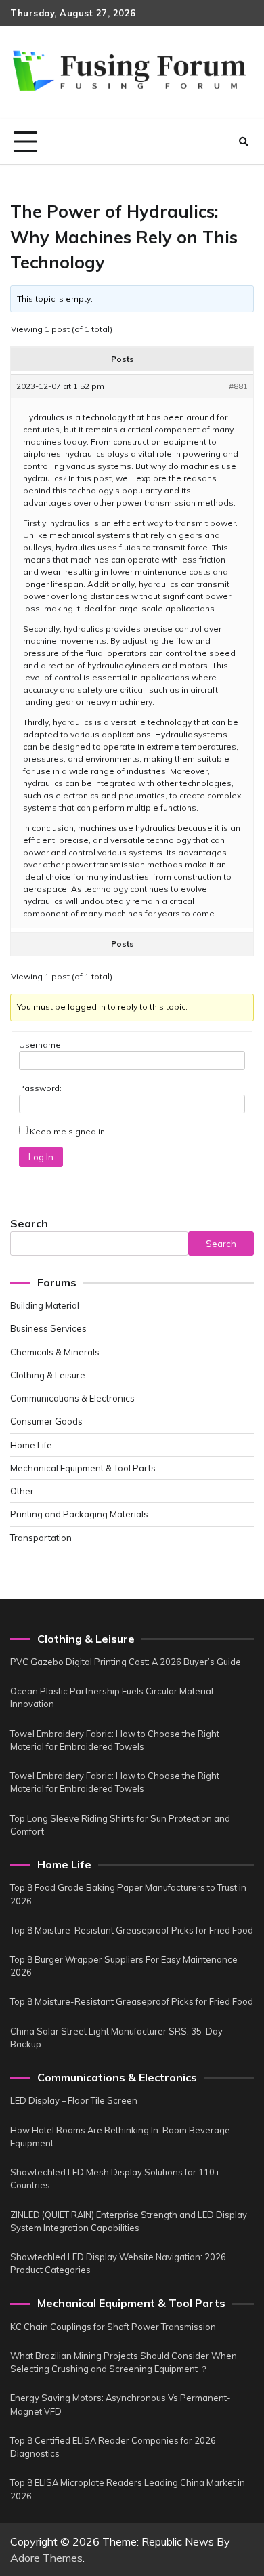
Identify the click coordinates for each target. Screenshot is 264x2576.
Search (29, 1223)
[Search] (244, 142)
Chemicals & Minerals (55, 1352)
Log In (41, 1157)
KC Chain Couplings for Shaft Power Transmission (113, 2327)
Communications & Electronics (72, 1398)
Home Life (31, 1445)
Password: (40, 1088)
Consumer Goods (46, 1421)
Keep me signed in (67, 1131)
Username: (41, 1045)
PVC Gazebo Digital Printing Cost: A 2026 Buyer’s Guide (126, 1662)
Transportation (41, 1538)
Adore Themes (46, 2558)
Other (22, 1491)
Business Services (48, 1328)
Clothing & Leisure (48, 1375)
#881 (238, 386)
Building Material (45, 1305)
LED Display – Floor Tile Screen (74, 2100)
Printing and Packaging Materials (79, 1514)
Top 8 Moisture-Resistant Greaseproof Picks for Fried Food (132, 1930)
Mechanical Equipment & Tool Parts (83, 1468)
